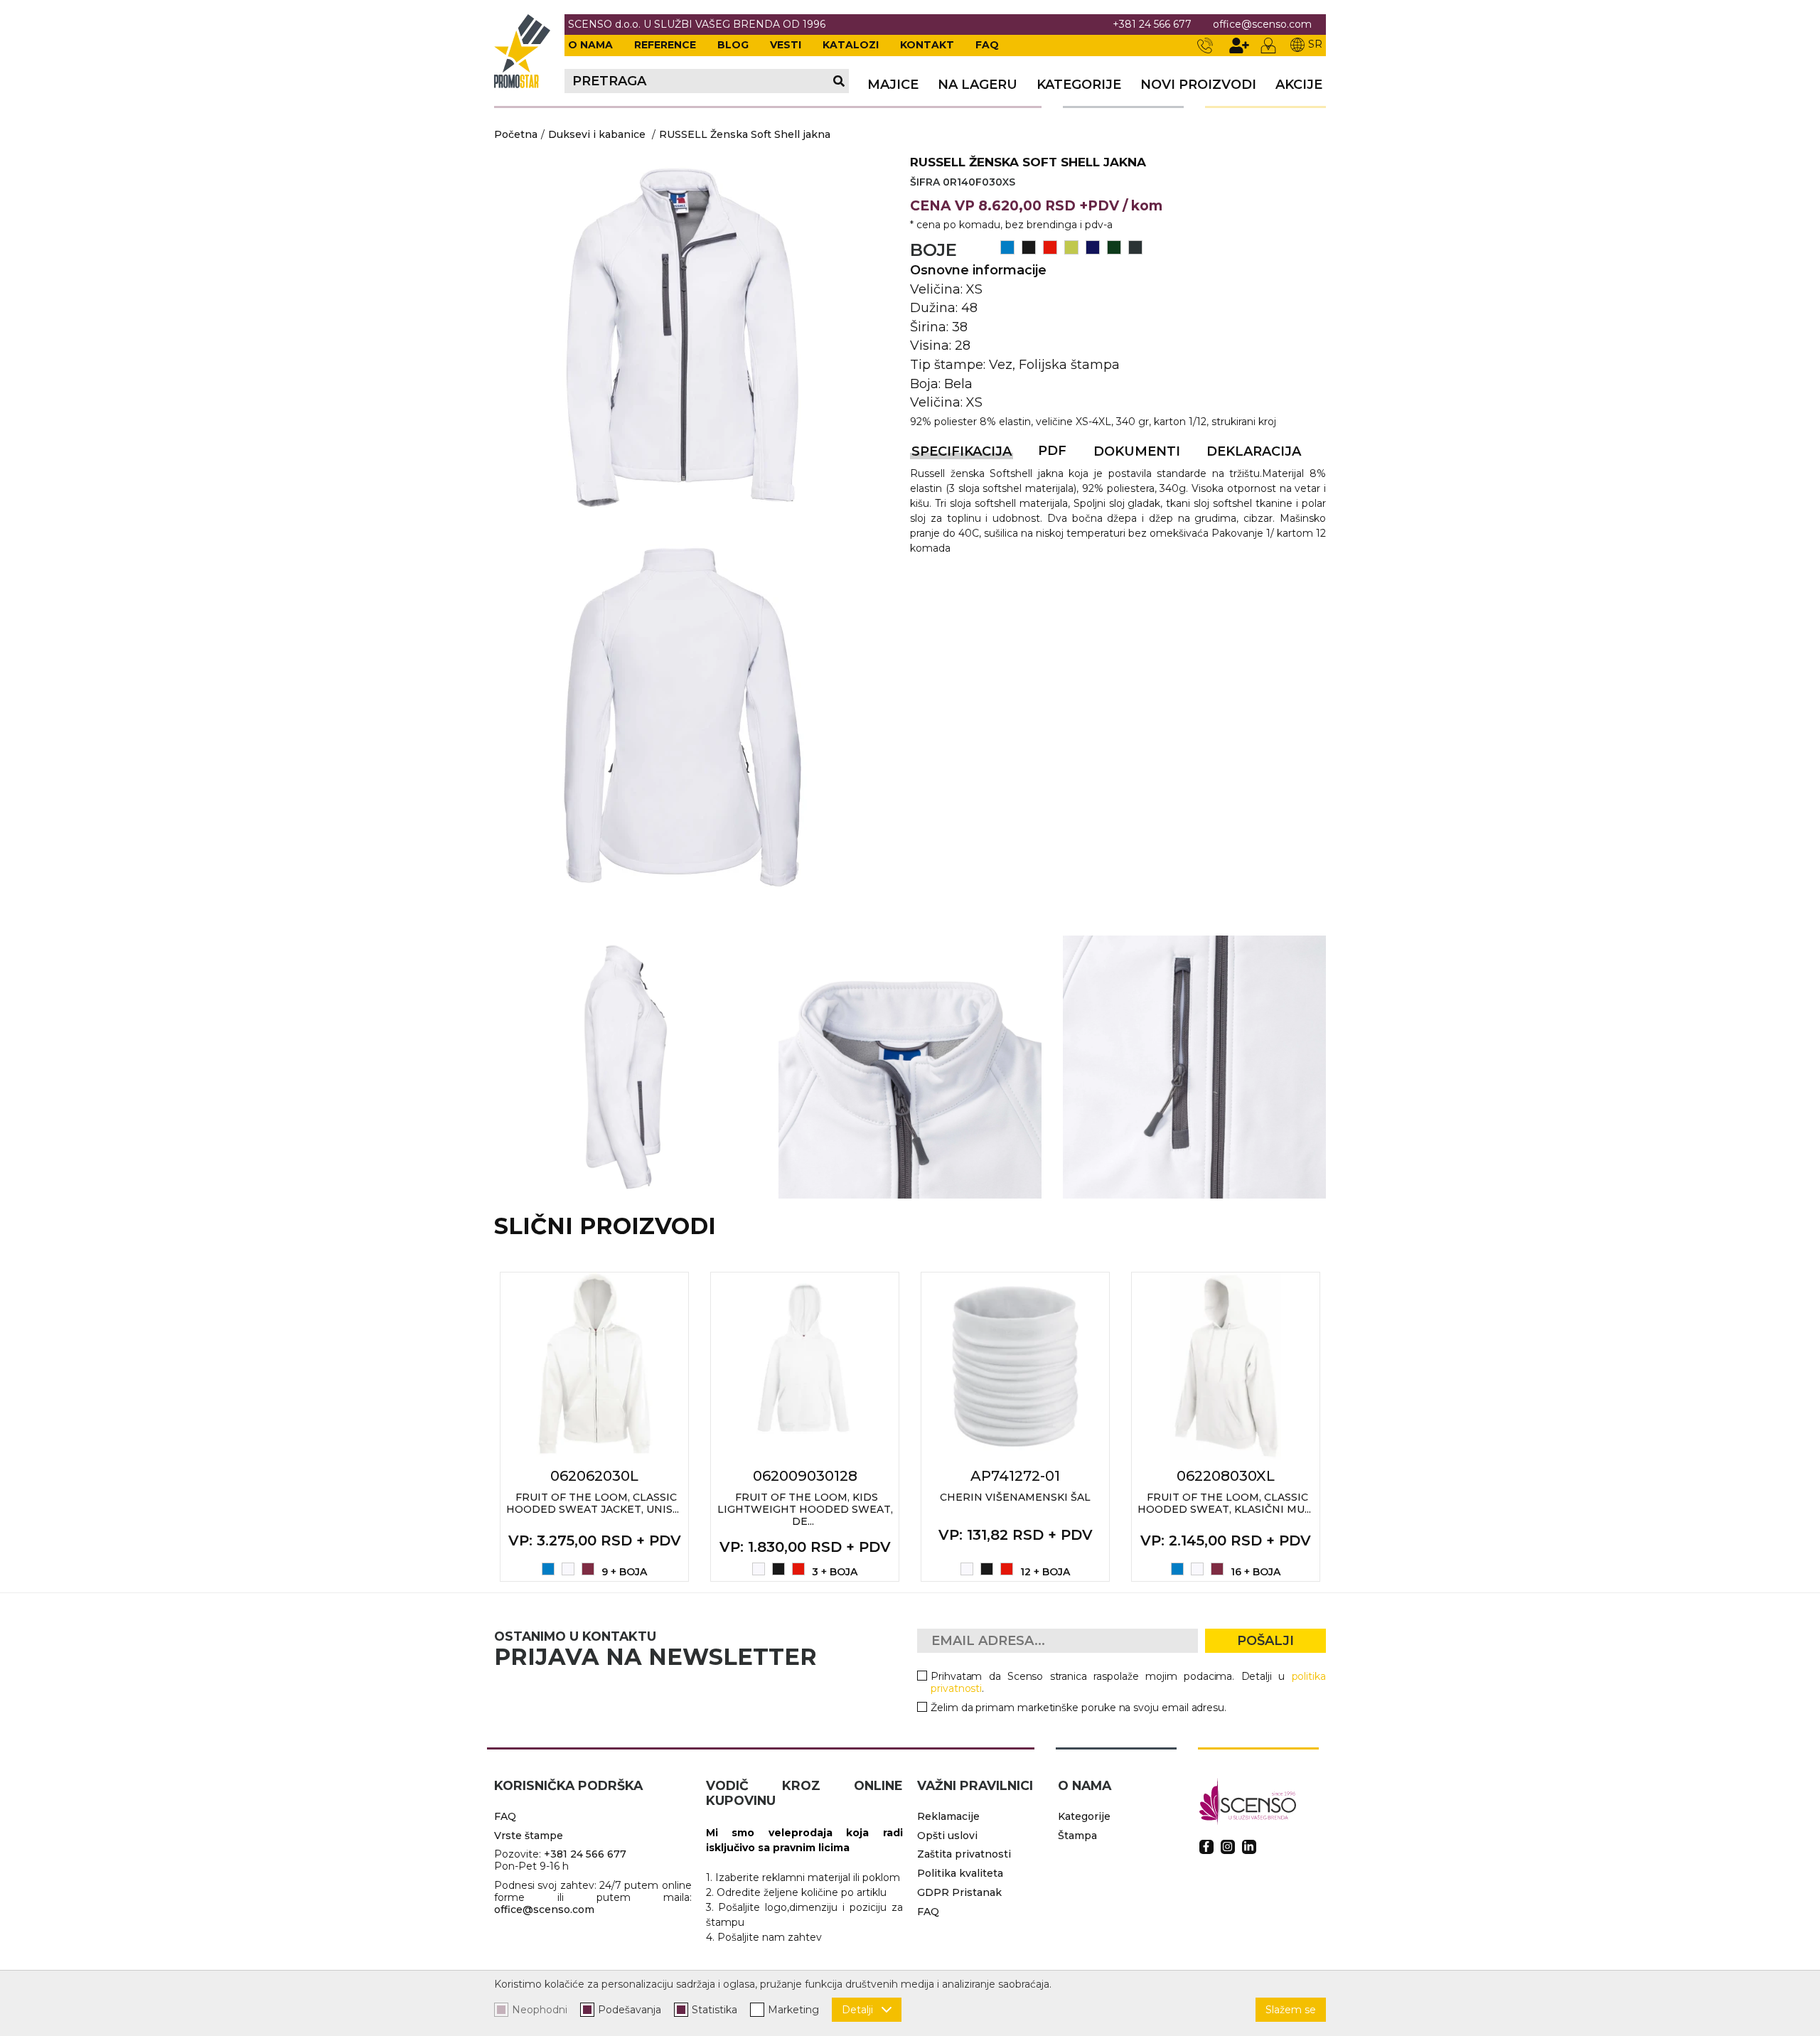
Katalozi (851, 45)
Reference (665, 45)
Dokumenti (1137, 451)
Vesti (786, 45)
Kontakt (927, 45)
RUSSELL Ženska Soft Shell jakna (745, 134)
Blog (733, 45)
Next (1342, 1427)
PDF (1052, 451)
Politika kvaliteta (960, 1873)
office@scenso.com (1262, 25)
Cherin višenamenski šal (1015, 1497)
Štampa (1077, 1836)
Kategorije (1079, 85)
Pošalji (1265, 1641)
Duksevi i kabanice (597, 134)
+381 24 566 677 (1152, 25)
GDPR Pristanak (959, 1892)
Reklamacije (948, 1816)
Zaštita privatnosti (964, 1854)
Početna (516, 134)
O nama (590, 45)
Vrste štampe (529, 1836)
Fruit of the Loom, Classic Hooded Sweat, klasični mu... (1224, 1503)
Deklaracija (1254, 451)
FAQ (987, 45)
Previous (478, 1427)
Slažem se (1291, 2010)
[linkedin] (1249, 1847)
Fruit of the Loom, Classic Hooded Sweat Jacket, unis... (593, 1503)
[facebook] (1206, 1847)
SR (1315, 44)
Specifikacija (962, 451)
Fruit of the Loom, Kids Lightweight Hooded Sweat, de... (805, 1509)
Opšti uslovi (947, 1836)
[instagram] (1228, 1847)
